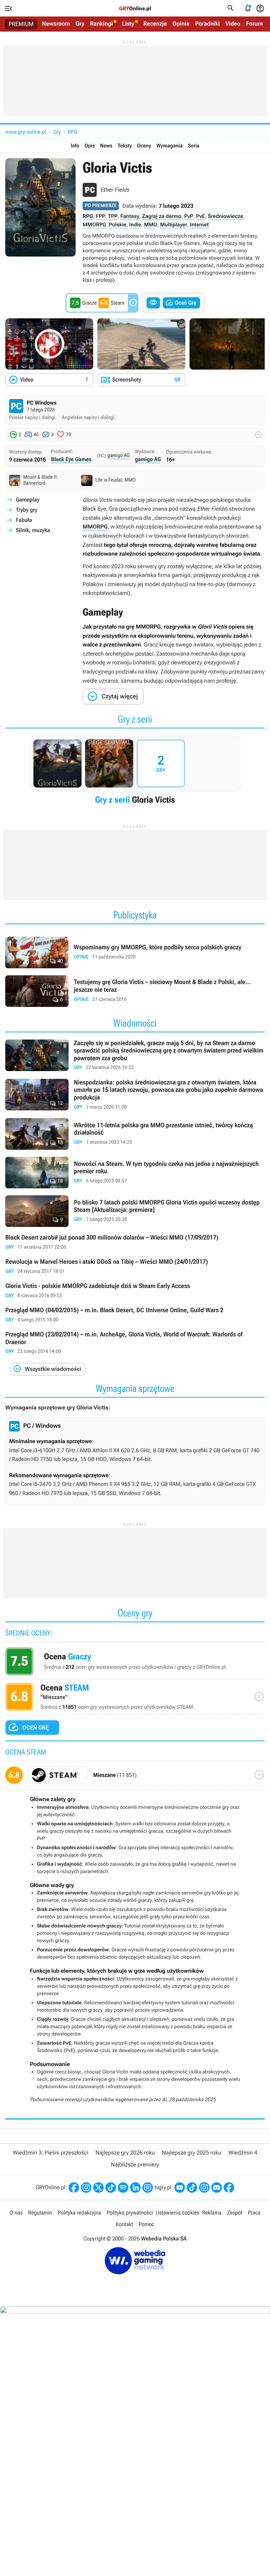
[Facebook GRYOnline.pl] (74, 2187)
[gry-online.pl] (135, 8)
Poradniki (207, 24)
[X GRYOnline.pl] (98, 2187)
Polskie (118, 225)
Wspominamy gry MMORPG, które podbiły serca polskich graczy (135, 952)
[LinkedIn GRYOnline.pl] (135, 2187)
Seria (194, 146)
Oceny (144, 146)
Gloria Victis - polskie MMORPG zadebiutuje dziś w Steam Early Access (135, 1291)
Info (75, 146)
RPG (73, 132)
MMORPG (94, 225)
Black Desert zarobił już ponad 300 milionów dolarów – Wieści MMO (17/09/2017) (135, 1243)
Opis (89, 146)
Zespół (235, 2213)
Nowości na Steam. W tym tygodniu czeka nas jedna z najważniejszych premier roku (135, 1173)
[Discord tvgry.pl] (217, 2187)
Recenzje (155, 24)
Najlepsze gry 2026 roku (125, 2153)
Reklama (212, 2213)
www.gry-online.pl (26, 132)
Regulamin (40, 2213)
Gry (80, 24)
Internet (199, 225)
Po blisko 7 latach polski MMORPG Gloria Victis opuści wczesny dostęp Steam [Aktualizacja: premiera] (135, 1211)
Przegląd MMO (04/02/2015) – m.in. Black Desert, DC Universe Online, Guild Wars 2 (135, 1315)
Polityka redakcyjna (79, 2213)
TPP (113, 216)
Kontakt (124, 2224)
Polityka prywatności (130, 2213)
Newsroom (56, 24)
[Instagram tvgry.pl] (204, 2187)
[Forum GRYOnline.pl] (148, 2187)
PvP (189, 216)
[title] (135, 1778)
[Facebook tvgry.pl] (229, 2187)
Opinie (181, 24)
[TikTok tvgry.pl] (192, 2187)
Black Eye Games (71, 459)
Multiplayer (173, 225)
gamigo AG (119, 456)
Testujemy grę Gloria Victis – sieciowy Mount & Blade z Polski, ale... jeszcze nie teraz (135, 991)
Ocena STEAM (135, 1699)
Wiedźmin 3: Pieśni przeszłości (50, 2153)
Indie (135, 225)
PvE (201, 216)
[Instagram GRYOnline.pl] (86, 2187)
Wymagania (170, 146)
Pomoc (146, 2224)
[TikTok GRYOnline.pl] (111, 2187)
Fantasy (130, 216)
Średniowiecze (226, 216)
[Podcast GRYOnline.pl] (123, 2187)
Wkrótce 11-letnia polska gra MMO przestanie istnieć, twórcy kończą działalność (135, 1134)
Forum (255, 24)
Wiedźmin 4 (243, 2153)
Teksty (125, 146)
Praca (254, 2213)
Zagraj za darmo (162, 216)
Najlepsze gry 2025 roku (192, 2153)
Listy (128, 24)
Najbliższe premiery (135, 2165)
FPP (100, 216)
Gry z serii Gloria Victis (135, 772)
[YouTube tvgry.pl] (180, 2187)
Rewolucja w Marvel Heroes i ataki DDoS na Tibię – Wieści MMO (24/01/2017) (135, 1267)
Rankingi (101, 24)
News (106, 146)
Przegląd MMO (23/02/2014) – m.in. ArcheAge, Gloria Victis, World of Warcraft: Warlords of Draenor (135, 1343)
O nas (16, 2213)
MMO (150, 225)
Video (233, 24)
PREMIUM (21, 24)
